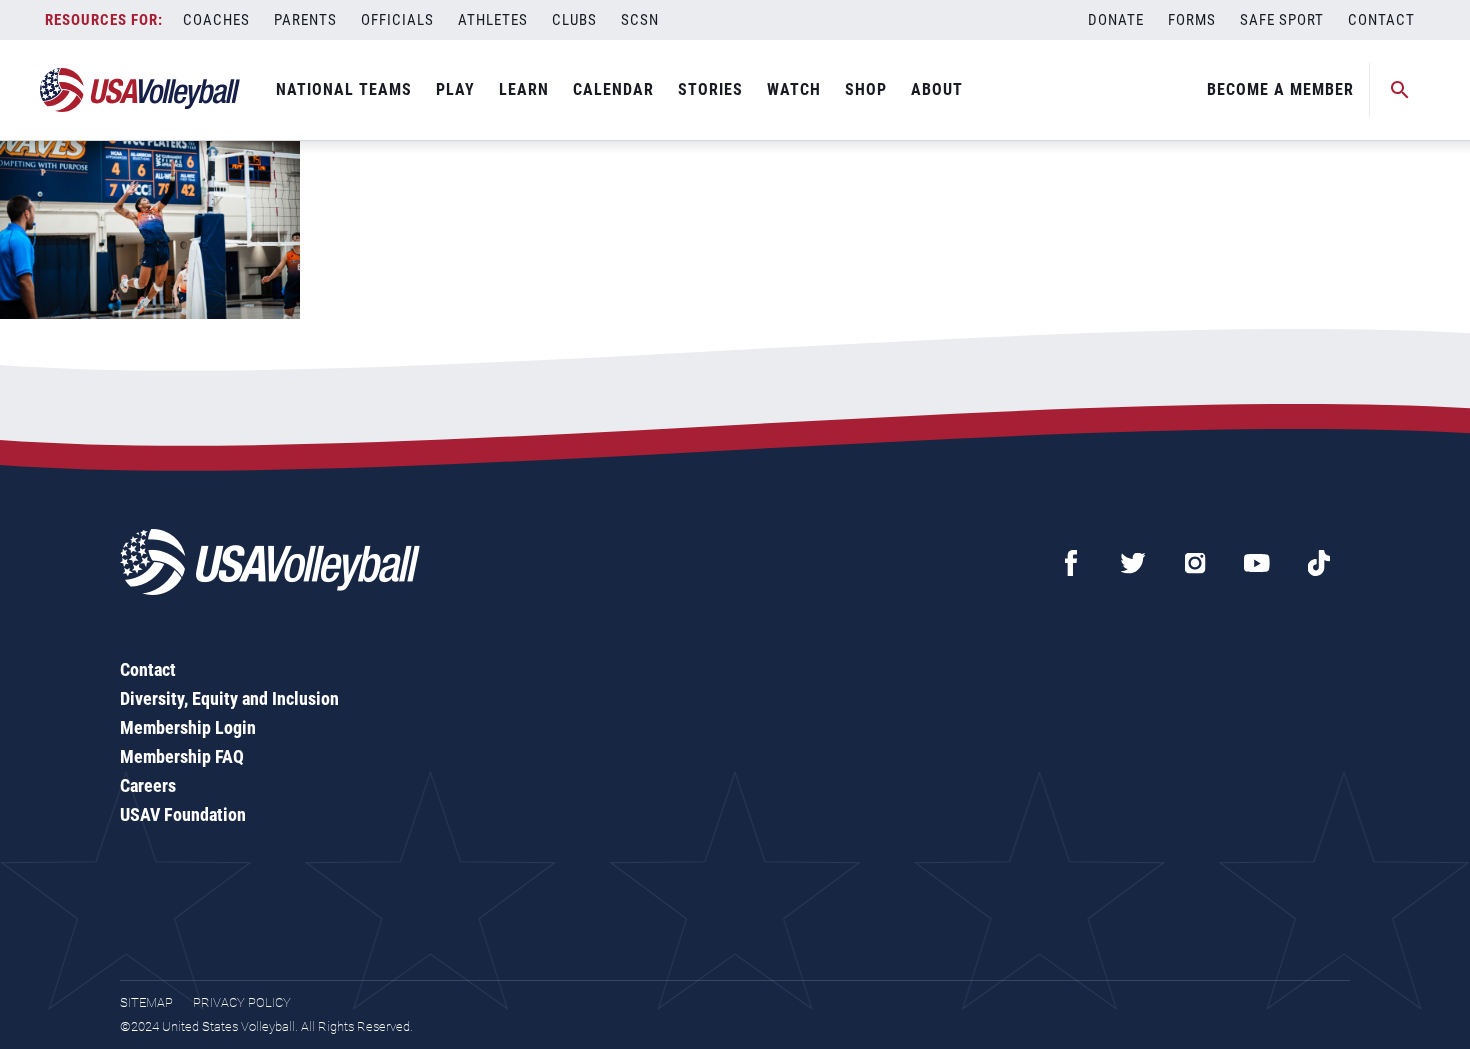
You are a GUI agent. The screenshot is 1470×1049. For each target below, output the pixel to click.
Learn (524, 89)
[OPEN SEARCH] (1400, 90)
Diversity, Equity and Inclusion (229, 698)
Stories (710, 89)
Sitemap (146, 1002)
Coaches (216, 20)
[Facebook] (1071, 563)
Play (455, 89)
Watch (794, 89)
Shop (866, 89)
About (937, 89)
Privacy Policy (242, 1002)
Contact (1381, 20)
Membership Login (188, 727)
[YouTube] (1257, 563)
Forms (1192, 20)
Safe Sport (1282, 20)
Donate (1116, 20)
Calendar (613, 89)
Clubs (574, 20)
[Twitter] (1133, 563)
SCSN (640, 20)
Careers (148, 785)
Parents (305, 20)
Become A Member (1280, 89)
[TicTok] (1319, 563)
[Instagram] (1195, 563)
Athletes (493, 20)
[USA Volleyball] (140, 90)
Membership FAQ (182, 756)
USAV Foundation (183, 814)
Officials (397, 20)
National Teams (344, 89)
